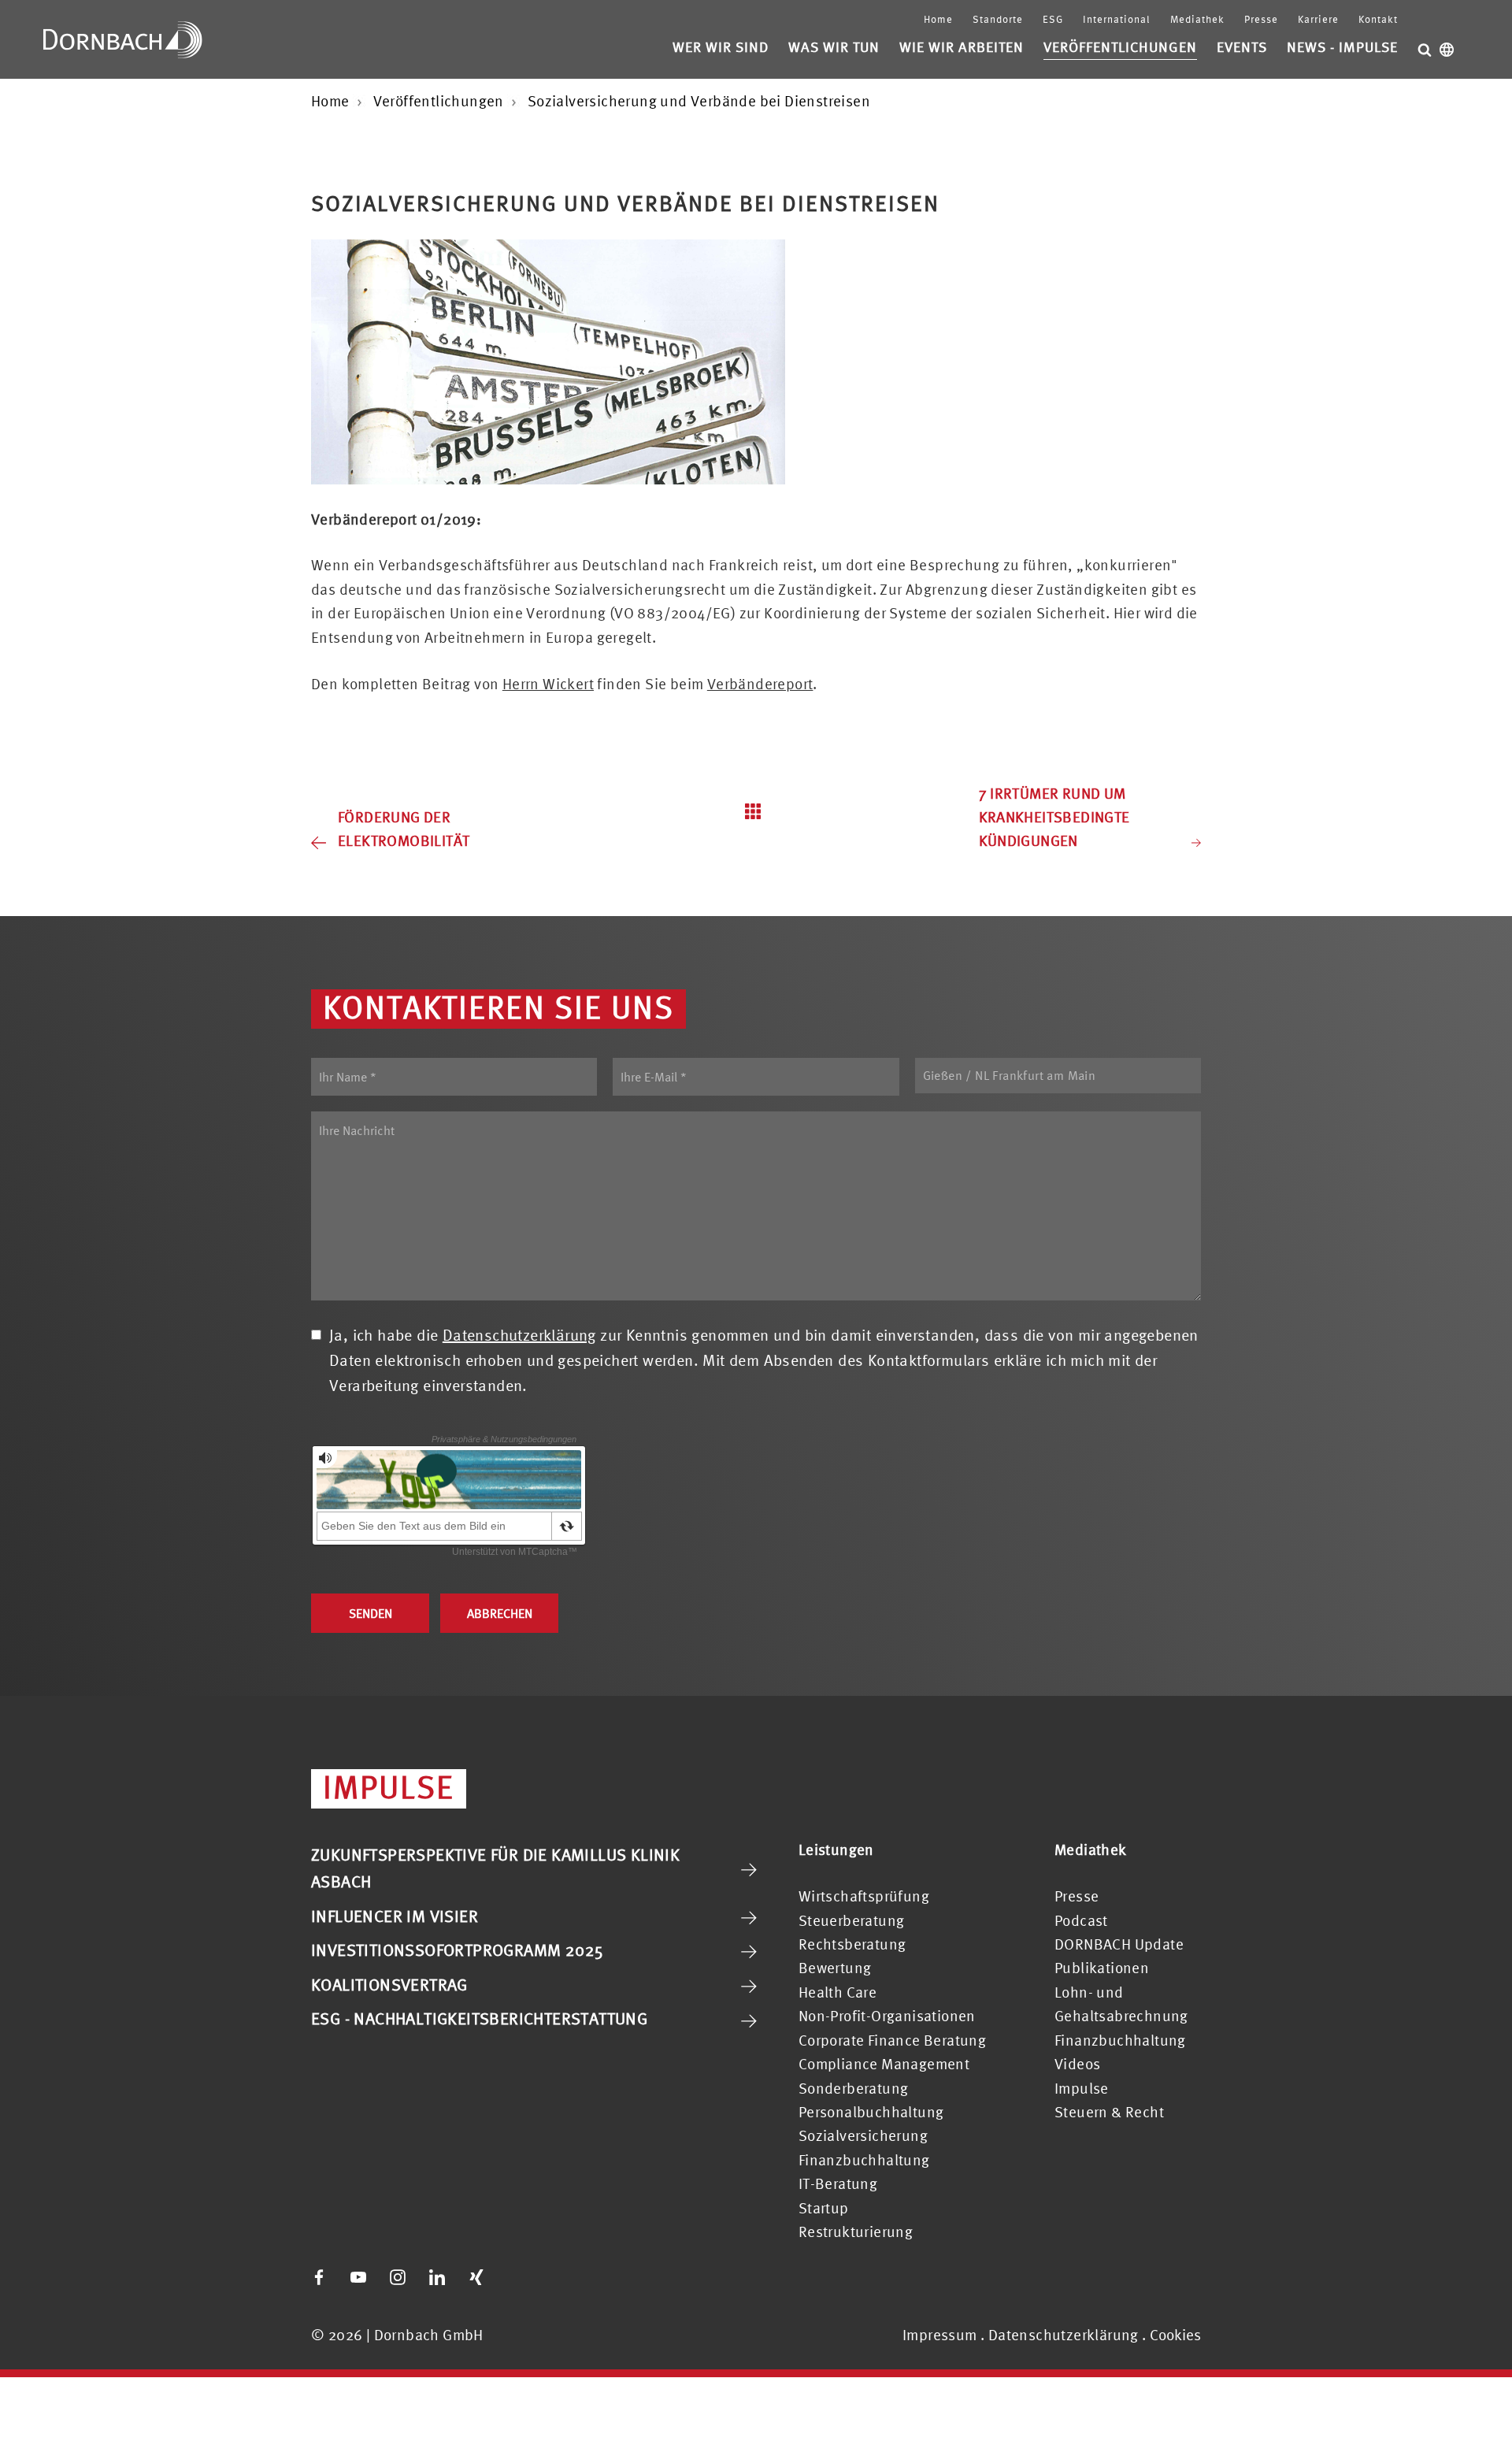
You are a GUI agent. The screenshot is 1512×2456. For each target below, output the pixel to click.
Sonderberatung (854, 2088)
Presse (1261, 19)
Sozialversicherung (863, 2135)
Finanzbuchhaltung (864, 2160)
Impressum (940, 2335)
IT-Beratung (838, 2183)
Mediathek (1197, 19)
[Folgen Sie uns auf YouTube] (358, 2277)
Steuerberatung (852, 1920)
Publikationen (1102, 1968)
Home (938, 19)
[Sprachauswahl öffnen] (1447, 50)
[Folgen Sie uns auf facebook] (319, 2277)
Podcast (1081, 1920)
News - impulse (1342, 47)
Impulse (1082, 2088)
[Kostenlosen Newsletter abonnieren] (516, 2277)
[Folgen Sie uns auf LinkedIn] (437, 2277)
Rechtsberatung (852, 1944)
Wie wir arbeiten (962, 47)
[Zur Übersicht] (756, 811)
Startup (824, 2208)
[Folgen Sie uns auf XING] (476, 2277)
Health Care (838, 1992)
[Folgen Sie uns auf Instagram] (398, 2277)
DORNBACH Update (1119, 1944)
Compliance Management (884, 2064)
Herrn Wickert (548, 684)
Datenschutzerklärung (519, 1335)
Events (1242, 47)
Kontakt (1378, 19)
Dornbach (123, 39)
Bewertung (835, 1968)
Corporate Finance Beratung (892, 2040)
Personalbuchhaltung (871, 2112)
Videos (1077, 2064)
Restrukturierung (856, 2232)
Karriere (1318, 19)
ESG (1053, 19)
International (1117, 19)
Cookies (1175, 2335)
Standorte (998, 19)
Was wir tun (834, 47)
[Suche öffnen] (1425, 50)
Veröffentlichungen (1120, 47)
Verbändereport (760, 684)
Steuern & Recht (1109, 2112)
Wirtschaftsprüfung (864, 1896)
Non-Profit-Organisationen (887, 2016)
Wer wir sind (721, 47)
